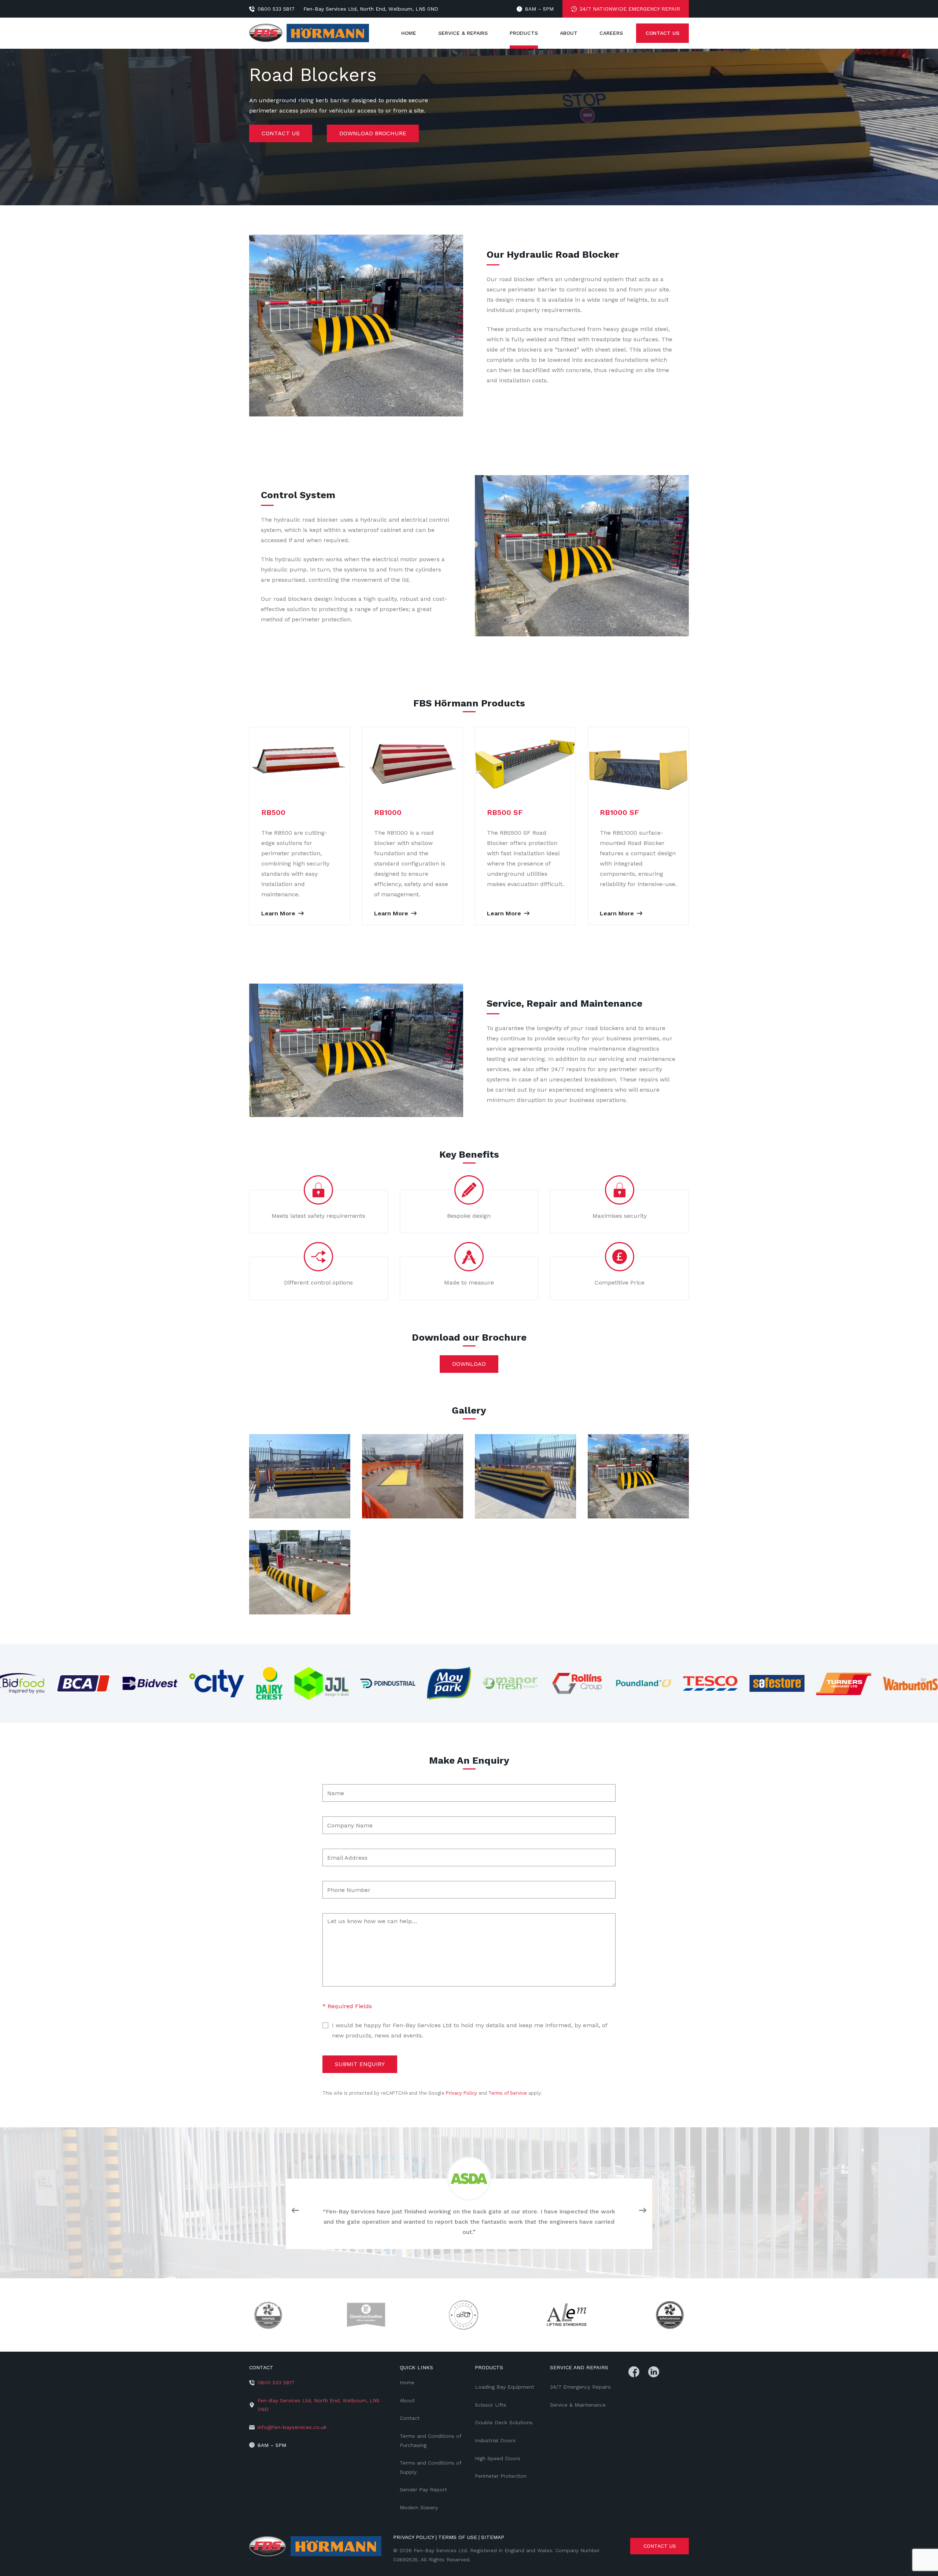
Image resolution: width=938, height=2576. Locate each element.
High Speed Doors (498, 2458)
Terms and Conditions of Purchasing (431, 2441)
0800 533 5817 (276, 9)
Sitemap (493, 2537)
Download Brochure (373, 133)
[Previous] (295, 2212)
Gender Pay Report (423, 2489)
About (569, 33)
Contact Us (662, 33)
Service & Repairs (463, 33)
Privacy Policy (461, 2093)
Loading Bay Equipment (505, 2387)
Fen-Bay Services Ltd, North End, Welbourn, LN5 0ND (371, 9)
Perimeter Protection (501, 2476)
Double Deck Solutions (504, 2422)
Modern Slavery (419, 2507)
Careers (611, 33)
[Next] (643, 2212)
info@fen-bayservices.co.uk (292, 2427)
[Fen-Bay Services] (315, 2546)
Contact (410, 2418)
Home (409, 33)
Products (524, 33)
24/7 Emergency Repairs (580, 2387)
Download (469, 1364)
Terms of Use (458, 2537)
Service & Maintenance (578, 2405)
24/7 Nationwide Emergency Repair (630, 9)
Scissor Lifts (491, 2405)
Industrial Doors (495, 2440)
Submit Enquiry (360, 2064)
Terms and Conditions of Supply (431, 2467)
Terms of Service (508, 2093)
